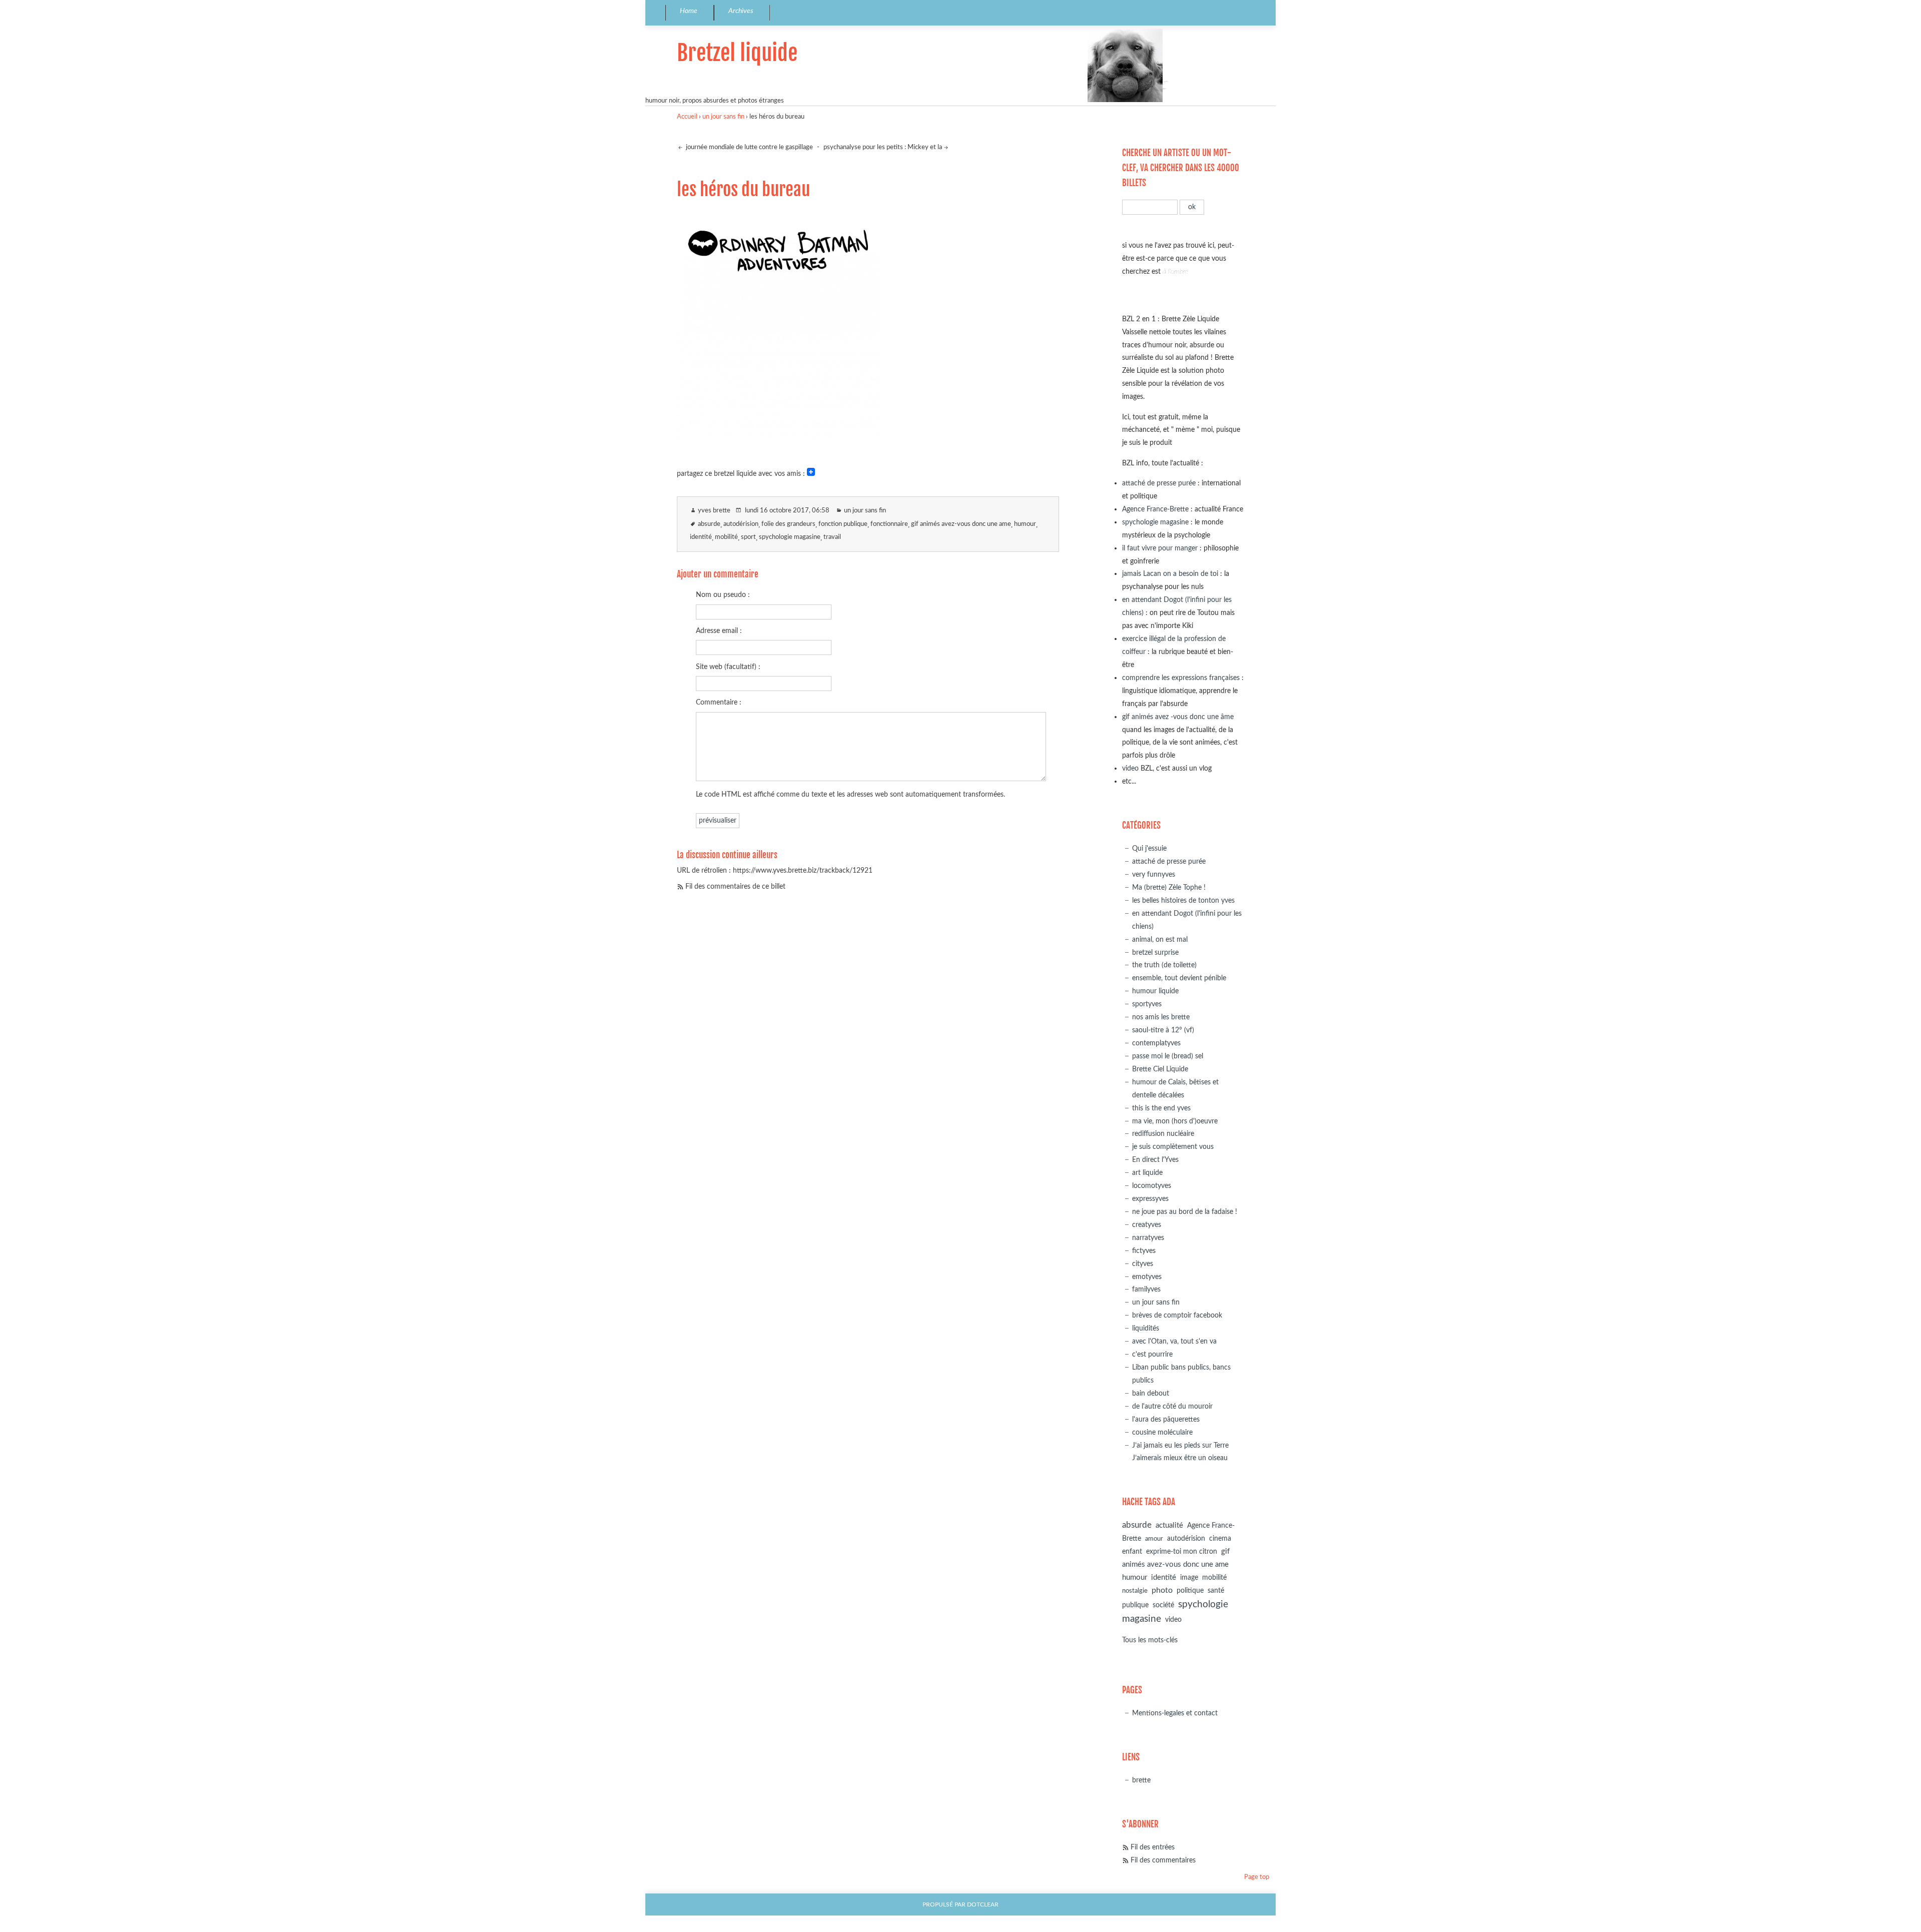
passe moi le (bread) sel (1168, 1056)
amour (1154, 1539)
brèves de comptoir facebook (1177, 1315)
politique (1190, 1591)
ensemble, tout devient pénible (1179, 978)
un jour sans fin (723, 117)
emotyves (1147, 1277)
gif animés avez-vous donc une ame (961, 524)
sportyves (1147, 1004)
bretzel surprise (1155, 952)
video (1130, 768)
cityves (1143, 1264)
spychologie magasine (790, 537)
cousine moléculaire (1162, 1432)
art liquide (1147, 1173)
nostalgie (1135, 1591)
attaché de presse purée (1159, 483)
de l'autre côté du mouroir (1172, 1406)
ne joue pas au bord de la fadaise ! (1185, 1212)
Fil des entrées (1153, 1847)
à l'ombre (1175, 271)
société (1163, 1605)
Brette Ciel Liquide (1160, 1069)
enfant (1132, 1552)
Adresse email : (719, 631)
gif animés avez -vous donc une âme (1178, 717)
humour (1025, 524)
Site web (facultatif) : (728, 667)
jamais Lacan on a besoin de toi (1170, 574)
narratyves (1148, 1238)
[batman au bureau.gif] (779, 450)
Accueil (687, 117)
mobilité (726, 537)
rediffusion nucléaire (1163, 1134)
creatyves (1147, 1225)
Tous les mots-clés (1150, 1640)
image (1189, 1578)
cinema (1220, 1539)
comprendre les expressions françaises (1181, 678)
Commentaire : (719, 702)
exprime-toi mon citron (1182, 1552)
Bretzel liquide (737, 53)
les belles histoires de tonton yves (1183, 900)
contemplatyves (1156, 1043)
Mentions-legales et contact (1175, 1713)
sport (748, 537)
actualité (1169, 1525)
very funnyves (1154, 874)
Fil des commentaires (1163, 1860)
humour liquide (1155, 991)
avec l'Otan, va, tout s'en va (1174, 1341)
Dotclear (983, 1905)
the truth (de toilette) (1164, 965)
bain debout (1151, 1393)
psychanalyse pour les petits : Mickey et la (883, 147)
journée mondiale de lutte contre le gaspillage (749, 147)
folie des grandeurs (788, 524)
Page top (1257, 1877)
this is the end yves (1161, 1108)
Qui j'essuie (1149, 848)
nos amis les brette (1161, 1017)
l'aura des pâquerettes (1166, 1419)
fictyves (1144, 1251)
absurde (709, 524)
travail (832, 537)
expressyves (1150, 1199)
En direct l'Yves (1155, 1160)
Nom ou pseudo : (723, 595)
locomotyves (1152, 1186)
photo (1162, 1590)
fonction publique (843, 524)
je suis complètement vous (1173, 1147)
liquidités (1146, 1328)
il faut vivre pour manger (1160, 548)
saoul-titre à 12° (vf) (1163, 1030)
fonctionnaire (889, 524)
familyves (1146, 1289)
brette (1141, 1780)
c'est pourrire (1152, 1354)
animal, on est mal (1160, 939)
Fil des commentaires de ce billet (735, 886)
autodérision (741, 524)
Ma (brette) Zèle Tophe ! (1169, 887)
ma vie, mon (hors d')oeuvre (1175, 1121)
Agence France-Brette (1155, 509)
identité (701, 537)
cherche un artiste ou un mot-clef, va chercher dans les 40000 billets (1181, 168)
